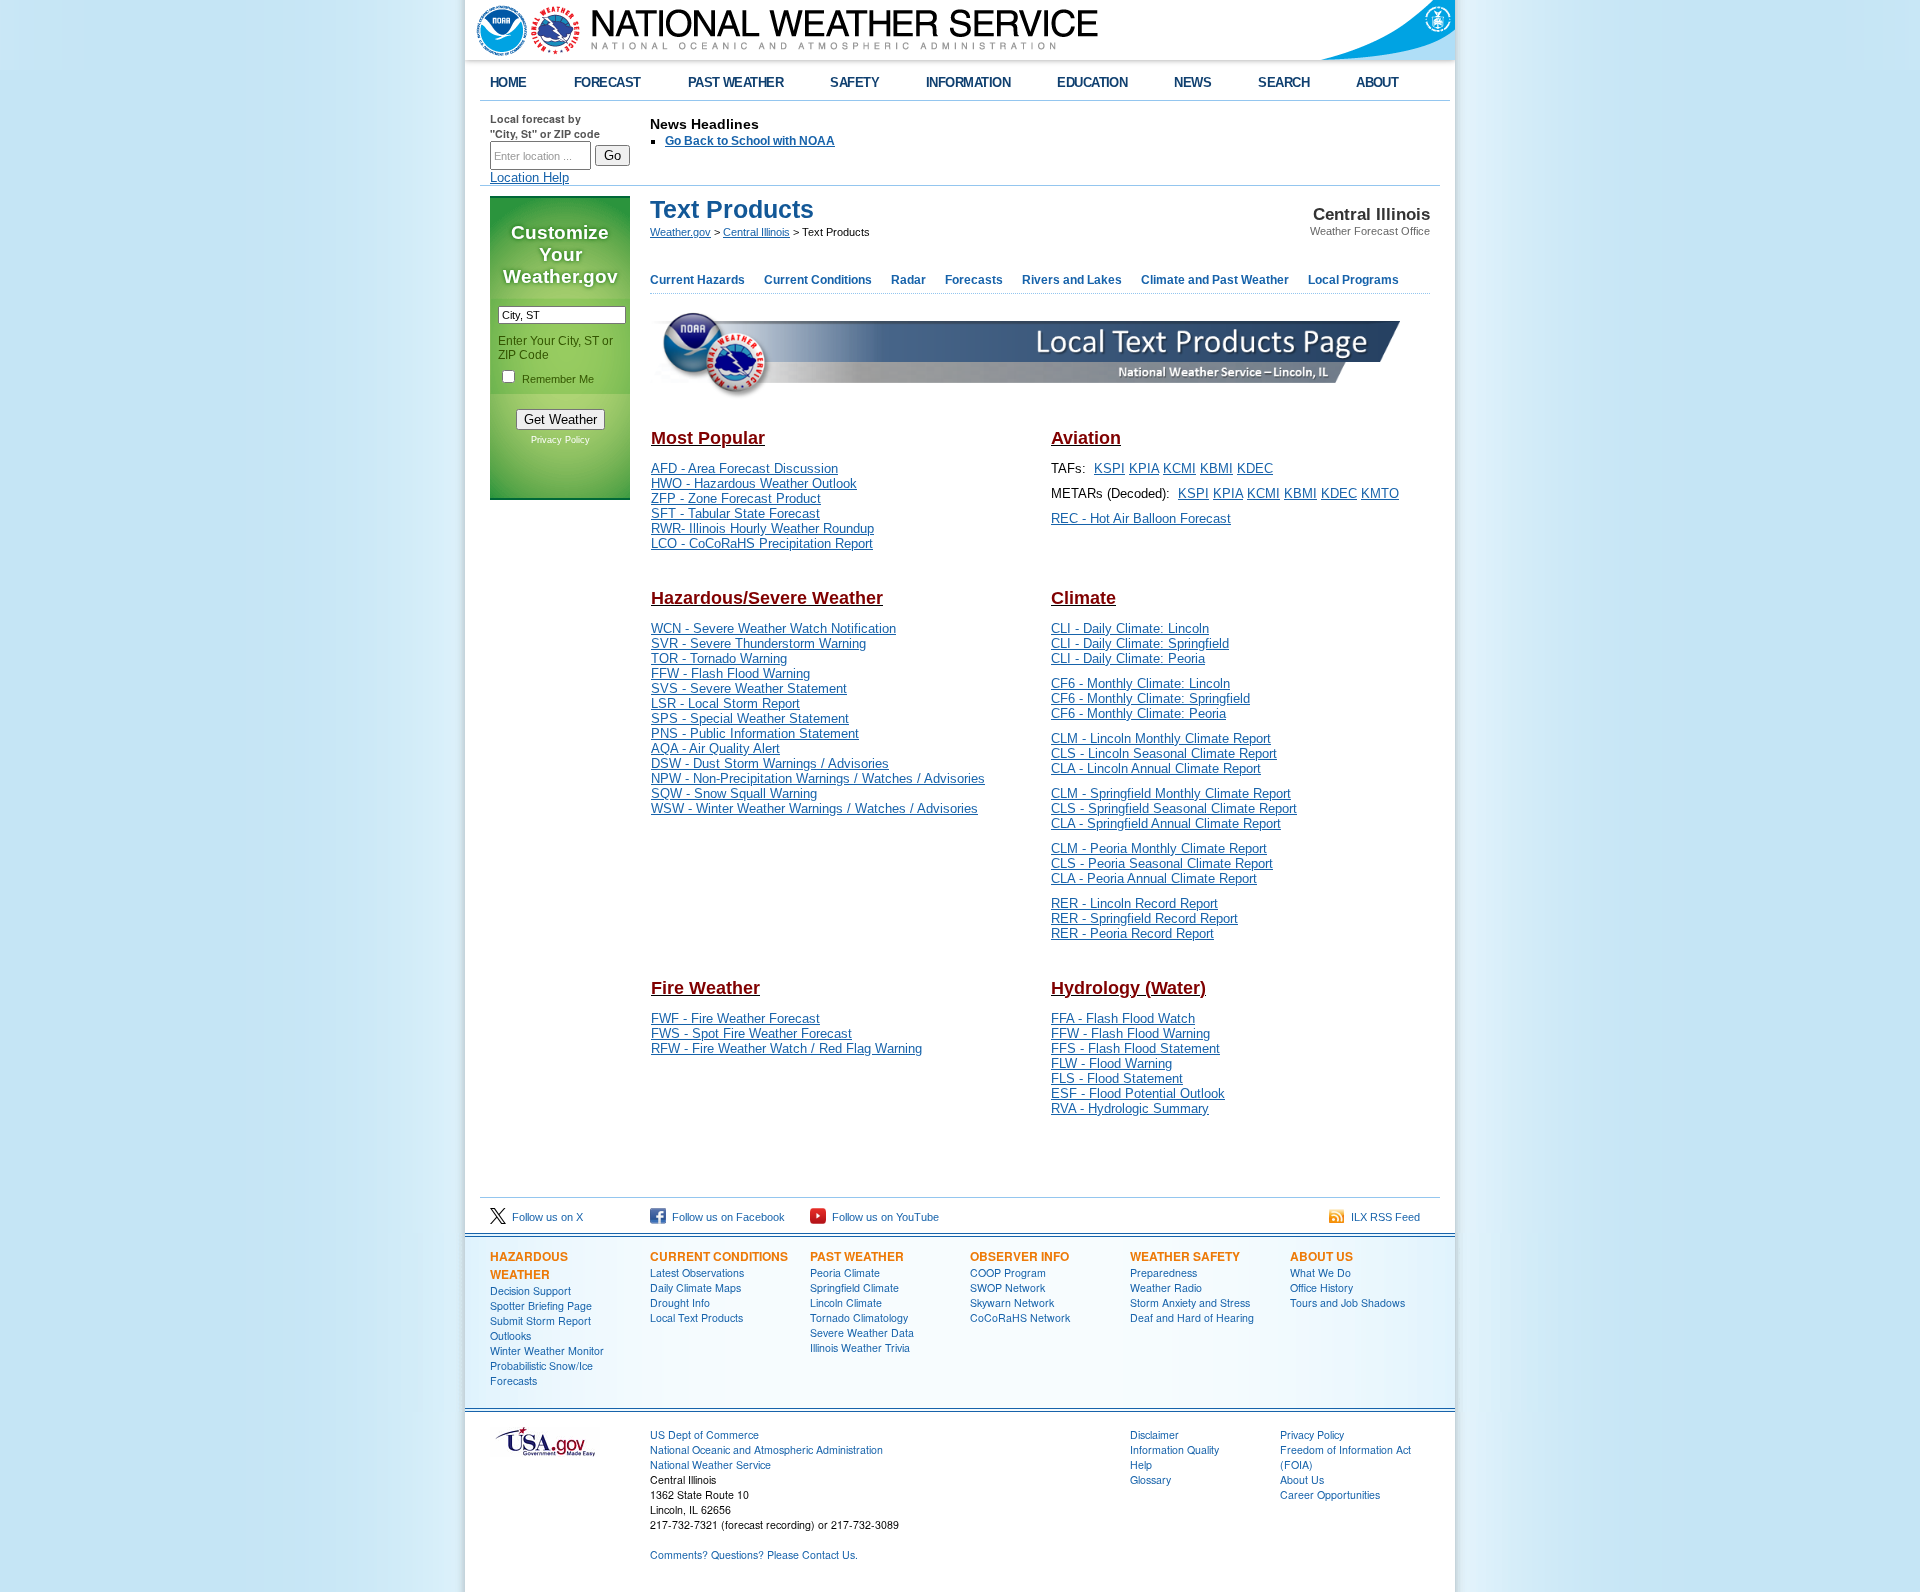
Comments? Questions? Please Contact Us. (754, 1554)
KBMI (1216, 468)
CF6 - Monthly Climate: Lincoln (1140, 683)
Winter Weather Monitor (547, 1350)
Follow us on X (544, 1217)
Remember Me (558, 379)
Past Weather (857, 1256)
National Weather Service (710, 1464)
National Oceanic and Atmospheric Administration (766, 1449)
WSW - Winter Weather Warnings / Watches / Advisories (814, 808)
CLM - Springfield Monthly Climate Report (1171, 793)
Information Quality (1174, 1449)
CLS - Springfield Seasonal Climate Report (1174, 808)
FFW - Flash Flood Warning (730, 673)
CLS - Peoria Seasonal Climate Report (1162, 863)
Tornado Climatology (859, 1317)
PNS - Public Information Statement (755, 733)
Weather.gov (680, 232)
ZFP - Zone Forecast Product (736, 498)
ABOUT (1377, 82)
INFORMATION (968, 82)
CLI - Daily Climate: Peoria (1128, 658)
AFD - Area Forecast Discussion (744, 468)
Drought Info (680, 1302)
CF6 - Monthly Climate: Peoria (1138, 713)
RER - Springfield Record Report (1144, 918)
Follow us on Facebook (725, 1217)
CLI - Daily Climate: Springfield (1140, 643)
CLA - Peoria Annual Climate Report (1154, 878)
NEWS (1192, 82)
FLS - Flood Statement (1117, 1078)
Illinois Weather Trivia (860, 1347)
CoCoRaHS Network (1020, 1317)
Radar (908, 280)
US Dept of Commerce (704, 1434)
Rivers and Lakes (1072, 280)
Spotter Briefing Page (541, 1305)
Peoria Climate (845, 1272)
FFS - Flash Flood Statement (1135, 1048)
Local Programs (1353, 280)
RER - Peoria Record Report (1132, 933)
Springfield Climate (854, 1287)
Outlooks (510, 1335)
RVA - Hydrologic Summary (1130, 1108)
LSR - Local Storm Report (725, 703)
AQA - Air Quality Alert (715, 748)
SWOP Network (1007, 1287)
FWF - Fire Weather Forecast (735, 1018)
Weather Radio (1166, 1287)
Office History (1321, 1287)
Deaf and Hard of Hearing (1192, 1317)
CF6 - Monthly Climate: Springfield (1150, 698)
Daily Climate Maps (695, 1287)
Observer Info (1019, 1256)
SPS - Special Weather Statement (750, 718)
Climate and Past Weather (1215, 280)
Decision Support (530, 1290)
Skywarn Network (1012, 1302)
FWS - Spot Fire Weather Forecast (751, 1033)
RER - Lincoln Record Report (1134, 903)
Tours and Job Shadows (1347, 1302)
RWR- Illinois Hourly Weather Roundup (762, 528)
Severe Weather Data (862, 1332)
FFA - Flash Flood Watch (1123, 1018)
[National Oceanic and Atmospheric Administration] (497, 30)
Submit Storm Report (540, 1320)
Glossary (1150, 1479)
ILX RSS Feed (1382, 1217)
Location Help (529, 177)
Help (1141, 1464)
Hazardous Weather (529, 1265)
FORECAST (607, 82)
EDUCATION (1092, 82)
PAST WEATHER (736, 82)
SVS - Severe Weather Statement (749, 688)
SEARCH (1283, 82)
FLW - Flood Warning (1111, 1063)
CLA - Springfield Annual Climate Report (1166, 823)
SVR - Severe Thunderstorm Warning (758, 643)
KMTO (1380, 493)
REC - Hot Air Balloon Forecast (1141, 518)
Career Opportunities (1330, 1494)
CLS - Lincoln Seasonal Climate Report (1164, 753)
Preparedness (1163, 1272)
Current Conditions (818, 280)
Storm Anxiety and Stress (1190, 1302)
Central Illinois (756, 232)
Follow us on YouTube (882, 1217)
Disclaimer (1154, 1434)
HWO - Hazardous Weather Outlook (754, 483)
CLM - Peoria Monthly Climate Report (1159, 848)
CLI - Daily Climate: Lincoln (1130, 628)
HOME (508, 82)
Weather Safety (1185, 1256)
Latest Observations (697, 1272)
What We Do (1320, 1272)
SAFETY (854, 82)
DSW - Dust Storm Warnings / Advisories (770, 763)
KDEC (1255, 468)
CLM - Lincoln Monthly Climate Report (1161, 738)
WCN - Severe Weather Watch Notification (773, 628)
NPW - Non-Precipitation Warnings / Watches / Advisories (818, 778)
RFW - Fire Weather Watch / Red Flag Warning (786, 1048)
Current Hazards (697, 280)
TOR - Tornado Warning (719, 658)
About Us (1321, 1256)
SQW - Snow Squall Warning (734, 793)
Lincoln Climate (846, 1302)
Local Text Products (696, 1317)
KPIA (1144, 468)
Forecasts (974, 280)
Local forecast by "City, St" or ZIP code (545, 126)
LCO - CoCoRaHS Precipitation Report (762, 543)
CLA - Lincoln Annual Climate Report (1156, 768)
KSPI (1109, 468)
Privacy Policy (560, 440)
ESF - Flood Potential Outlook (1138, 1093)
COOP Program (1008, 1272)
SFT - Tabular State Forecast (735, 513)
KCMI (1179, 468)
